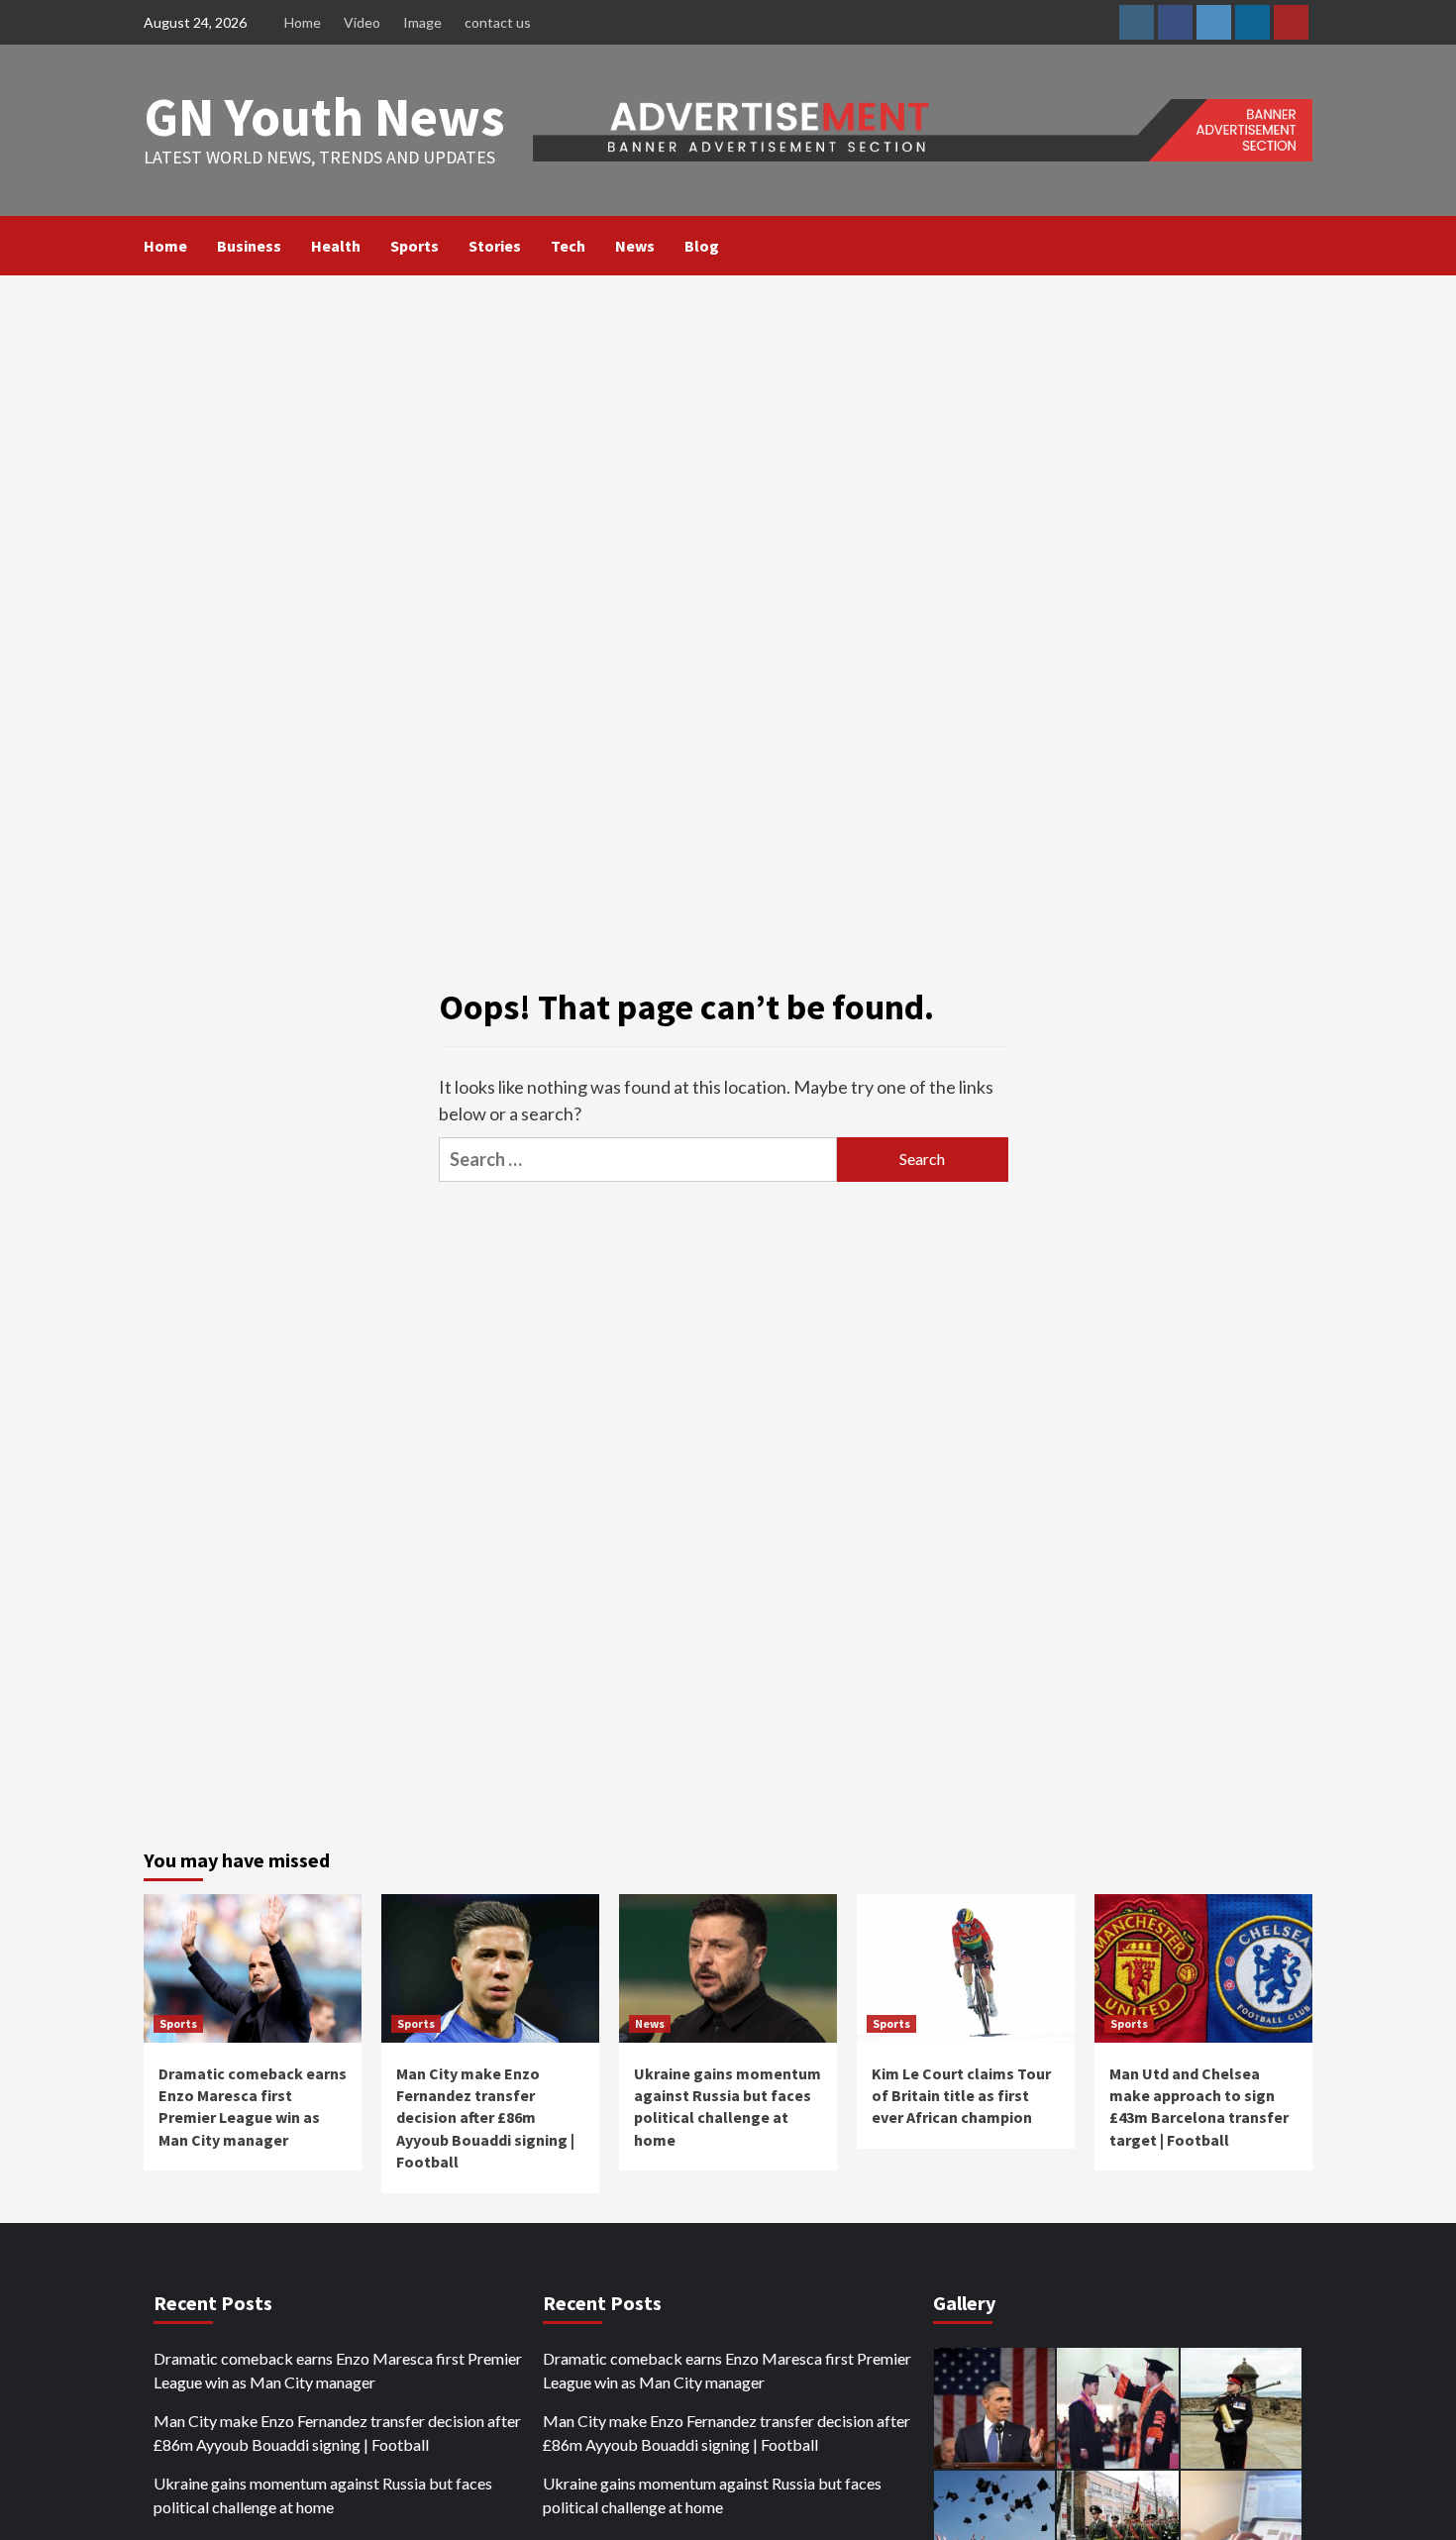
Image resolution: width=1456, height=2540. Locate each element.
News (635, 246)
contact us (498, 22)
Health (336, 246)
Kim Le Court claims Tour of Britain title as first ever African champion (961, 2096)
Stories (495, 246)
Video (362, 22)
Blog (702, 246)
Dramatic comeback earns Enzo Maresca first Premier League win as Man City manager (338, 2370)
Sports (415, 246)
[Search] (1300, 246)
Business (249, 246)
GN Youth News (324, 116)
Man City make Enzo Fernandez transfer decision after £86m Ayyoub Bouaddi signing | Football (485, 2118)
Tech (568, 246)
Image (422, 22)
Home (303, 22)
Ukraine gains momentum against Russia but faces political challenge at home (323, 2495)
